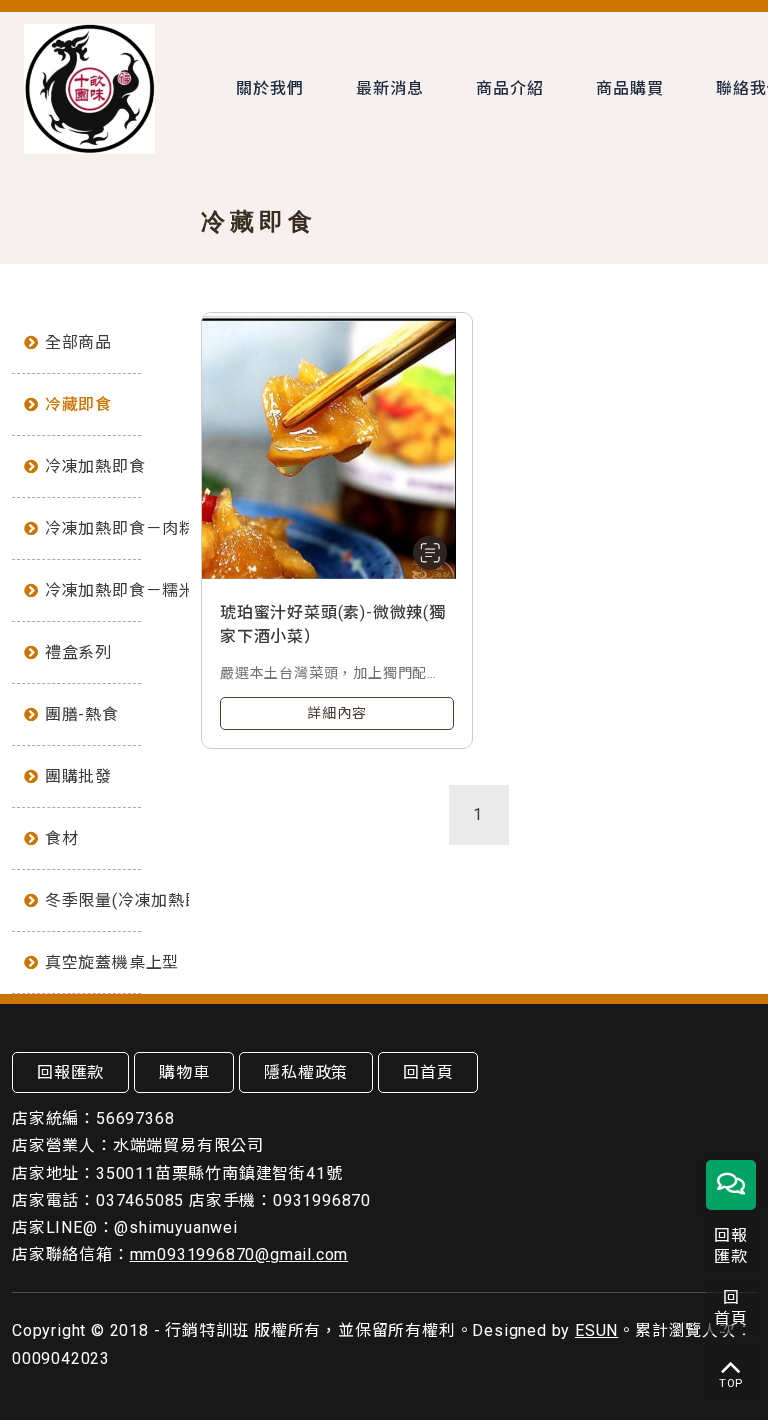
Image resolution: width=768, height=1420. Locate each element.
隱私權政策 (306, 1072)
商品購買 (629, 88)
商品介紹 (509, 88)
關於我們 (269, 88)
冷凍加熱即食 (93, 466)
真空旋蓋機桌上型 (93, 962)
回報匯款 (70, 1072)
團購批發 (78, 776)
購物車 (184, 1072)
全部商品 (78, 342)
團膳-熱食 (82, 714)
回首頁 (428, 1072)
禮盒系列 (78, 652)
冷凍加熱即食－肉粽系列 (93, 528)
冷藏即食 (78, 404)
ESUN (596, 1330)
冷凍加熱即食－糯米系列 (93, 590)
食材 (62, 838)
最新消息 (389, 88)
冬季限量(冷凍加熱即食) (93, 900)
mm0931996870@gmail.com (239, 1254)
